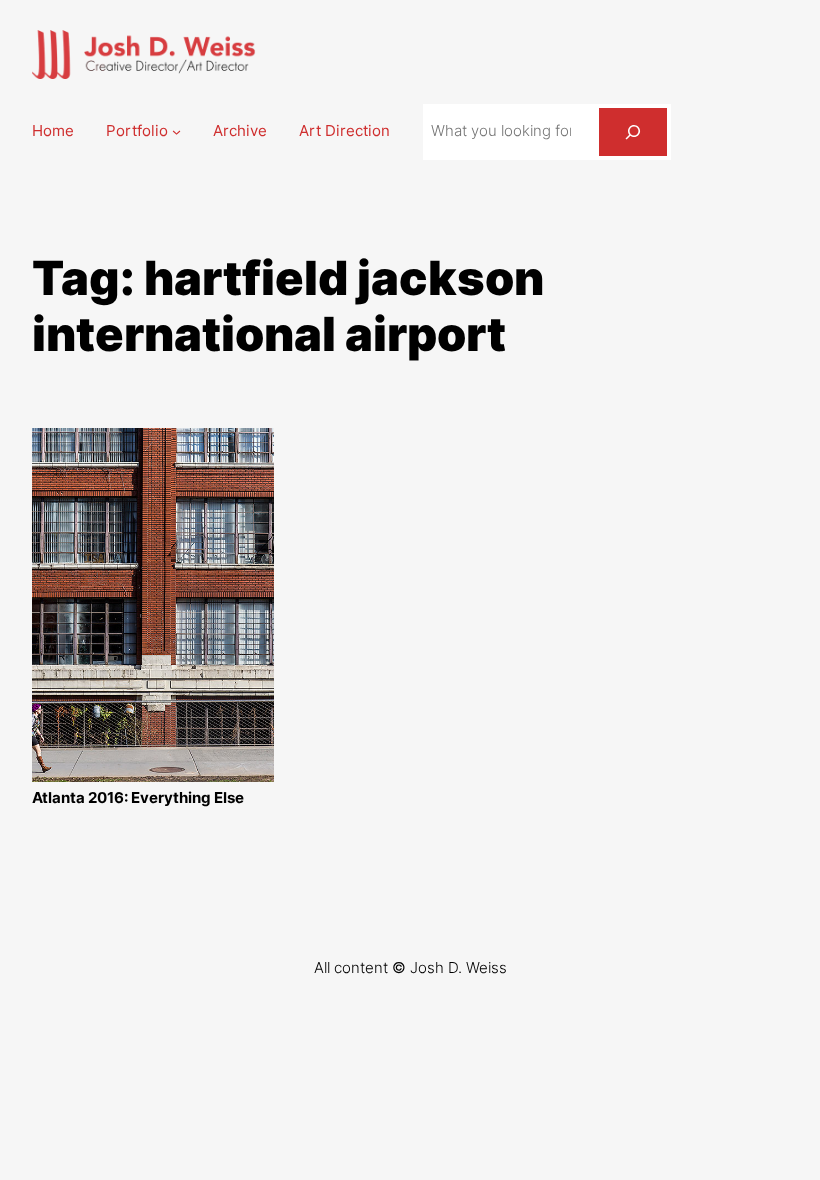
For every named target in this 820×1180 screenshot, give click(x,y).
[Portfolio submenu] (176, 131)
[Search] (633, 132)
